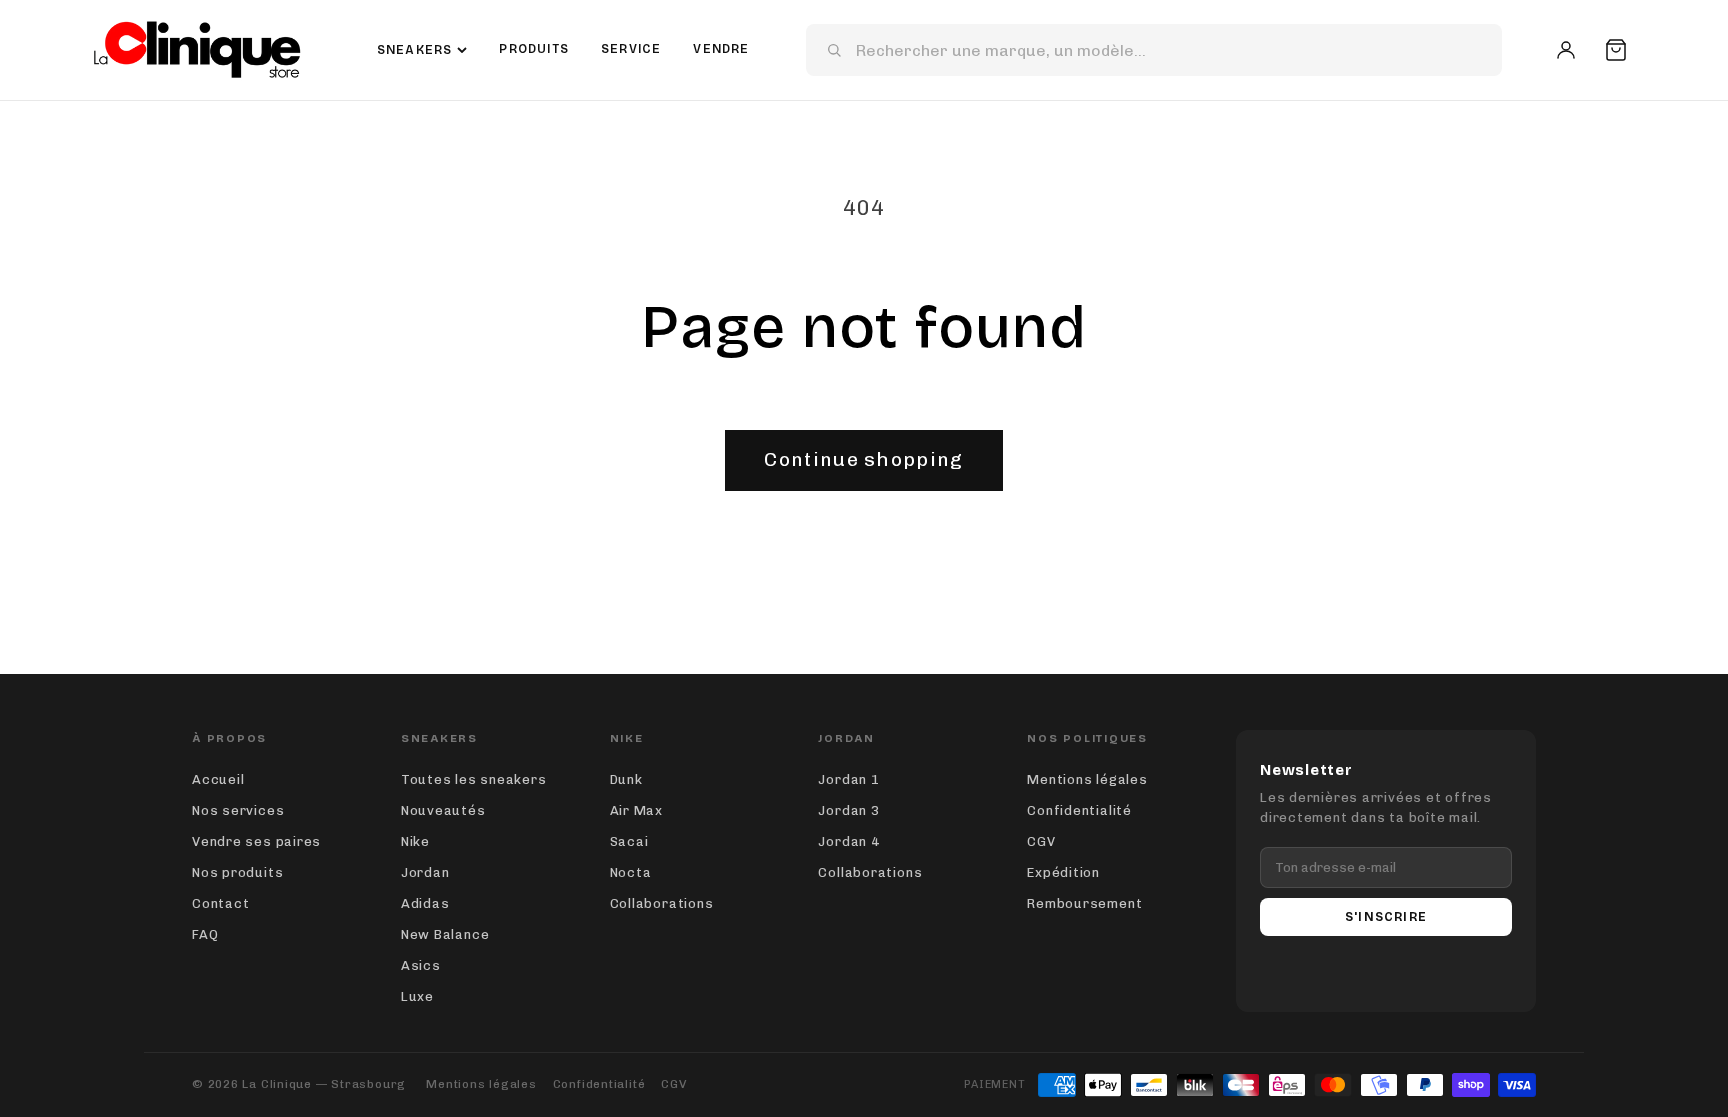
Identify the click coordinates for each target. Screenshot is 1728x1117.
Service (631, 49)
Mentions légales (1087, 779)
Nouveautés (443, 810)
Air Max (636, 810)
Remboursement (1084, 903)
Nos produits (237, 872)
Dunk (626, 779)
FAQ (205, 934)
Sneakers (415, 50)
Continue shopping (863, 459)
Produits (534, 49)
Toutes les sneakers (474, 779)
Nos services (238, 810)
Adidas (425, 903)
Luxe (417, 996)
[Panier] (1616, 50)
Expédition (1063, 872)
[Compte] (1566, 50)
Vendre (721, 49)
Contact (220, 903)
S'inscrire (1386, 917)
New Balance (445, 934)
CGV (1041, 841)
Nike (415, 841)
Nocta (631, 872)
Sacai (629, 841)
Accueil (218, 779)
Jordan (425, 872)
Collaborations (662, 903)
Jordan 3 (848, 810)
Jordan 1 (848, 779)
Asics (421, 965)
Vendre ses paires (256, 841)
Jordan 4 (848, 841)
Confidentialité (1079, 810)
